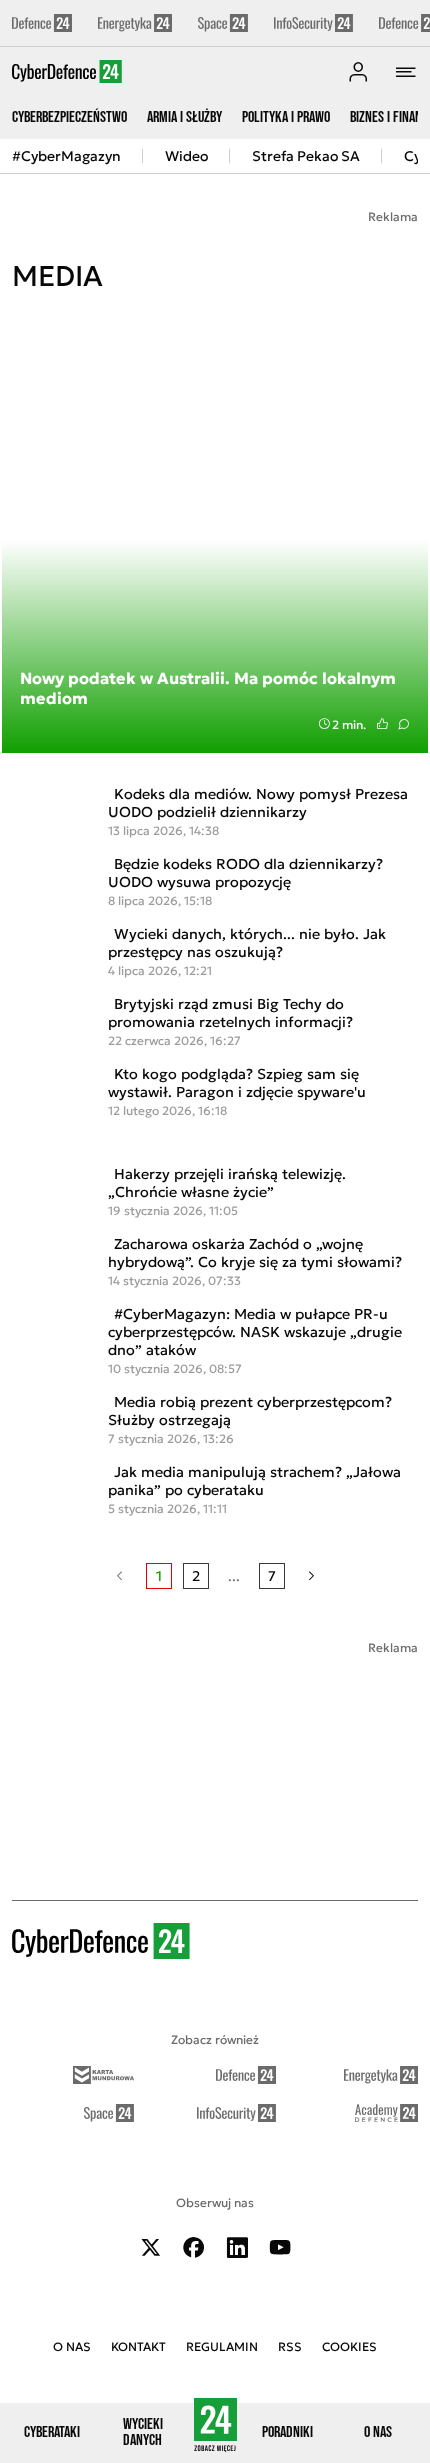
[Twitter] (151, 2247)
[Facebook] (194, 2247)
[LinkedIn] (237, 2247)
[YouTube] (280, 2247)
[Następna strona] (311, 1576)
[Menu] (406, 72)
